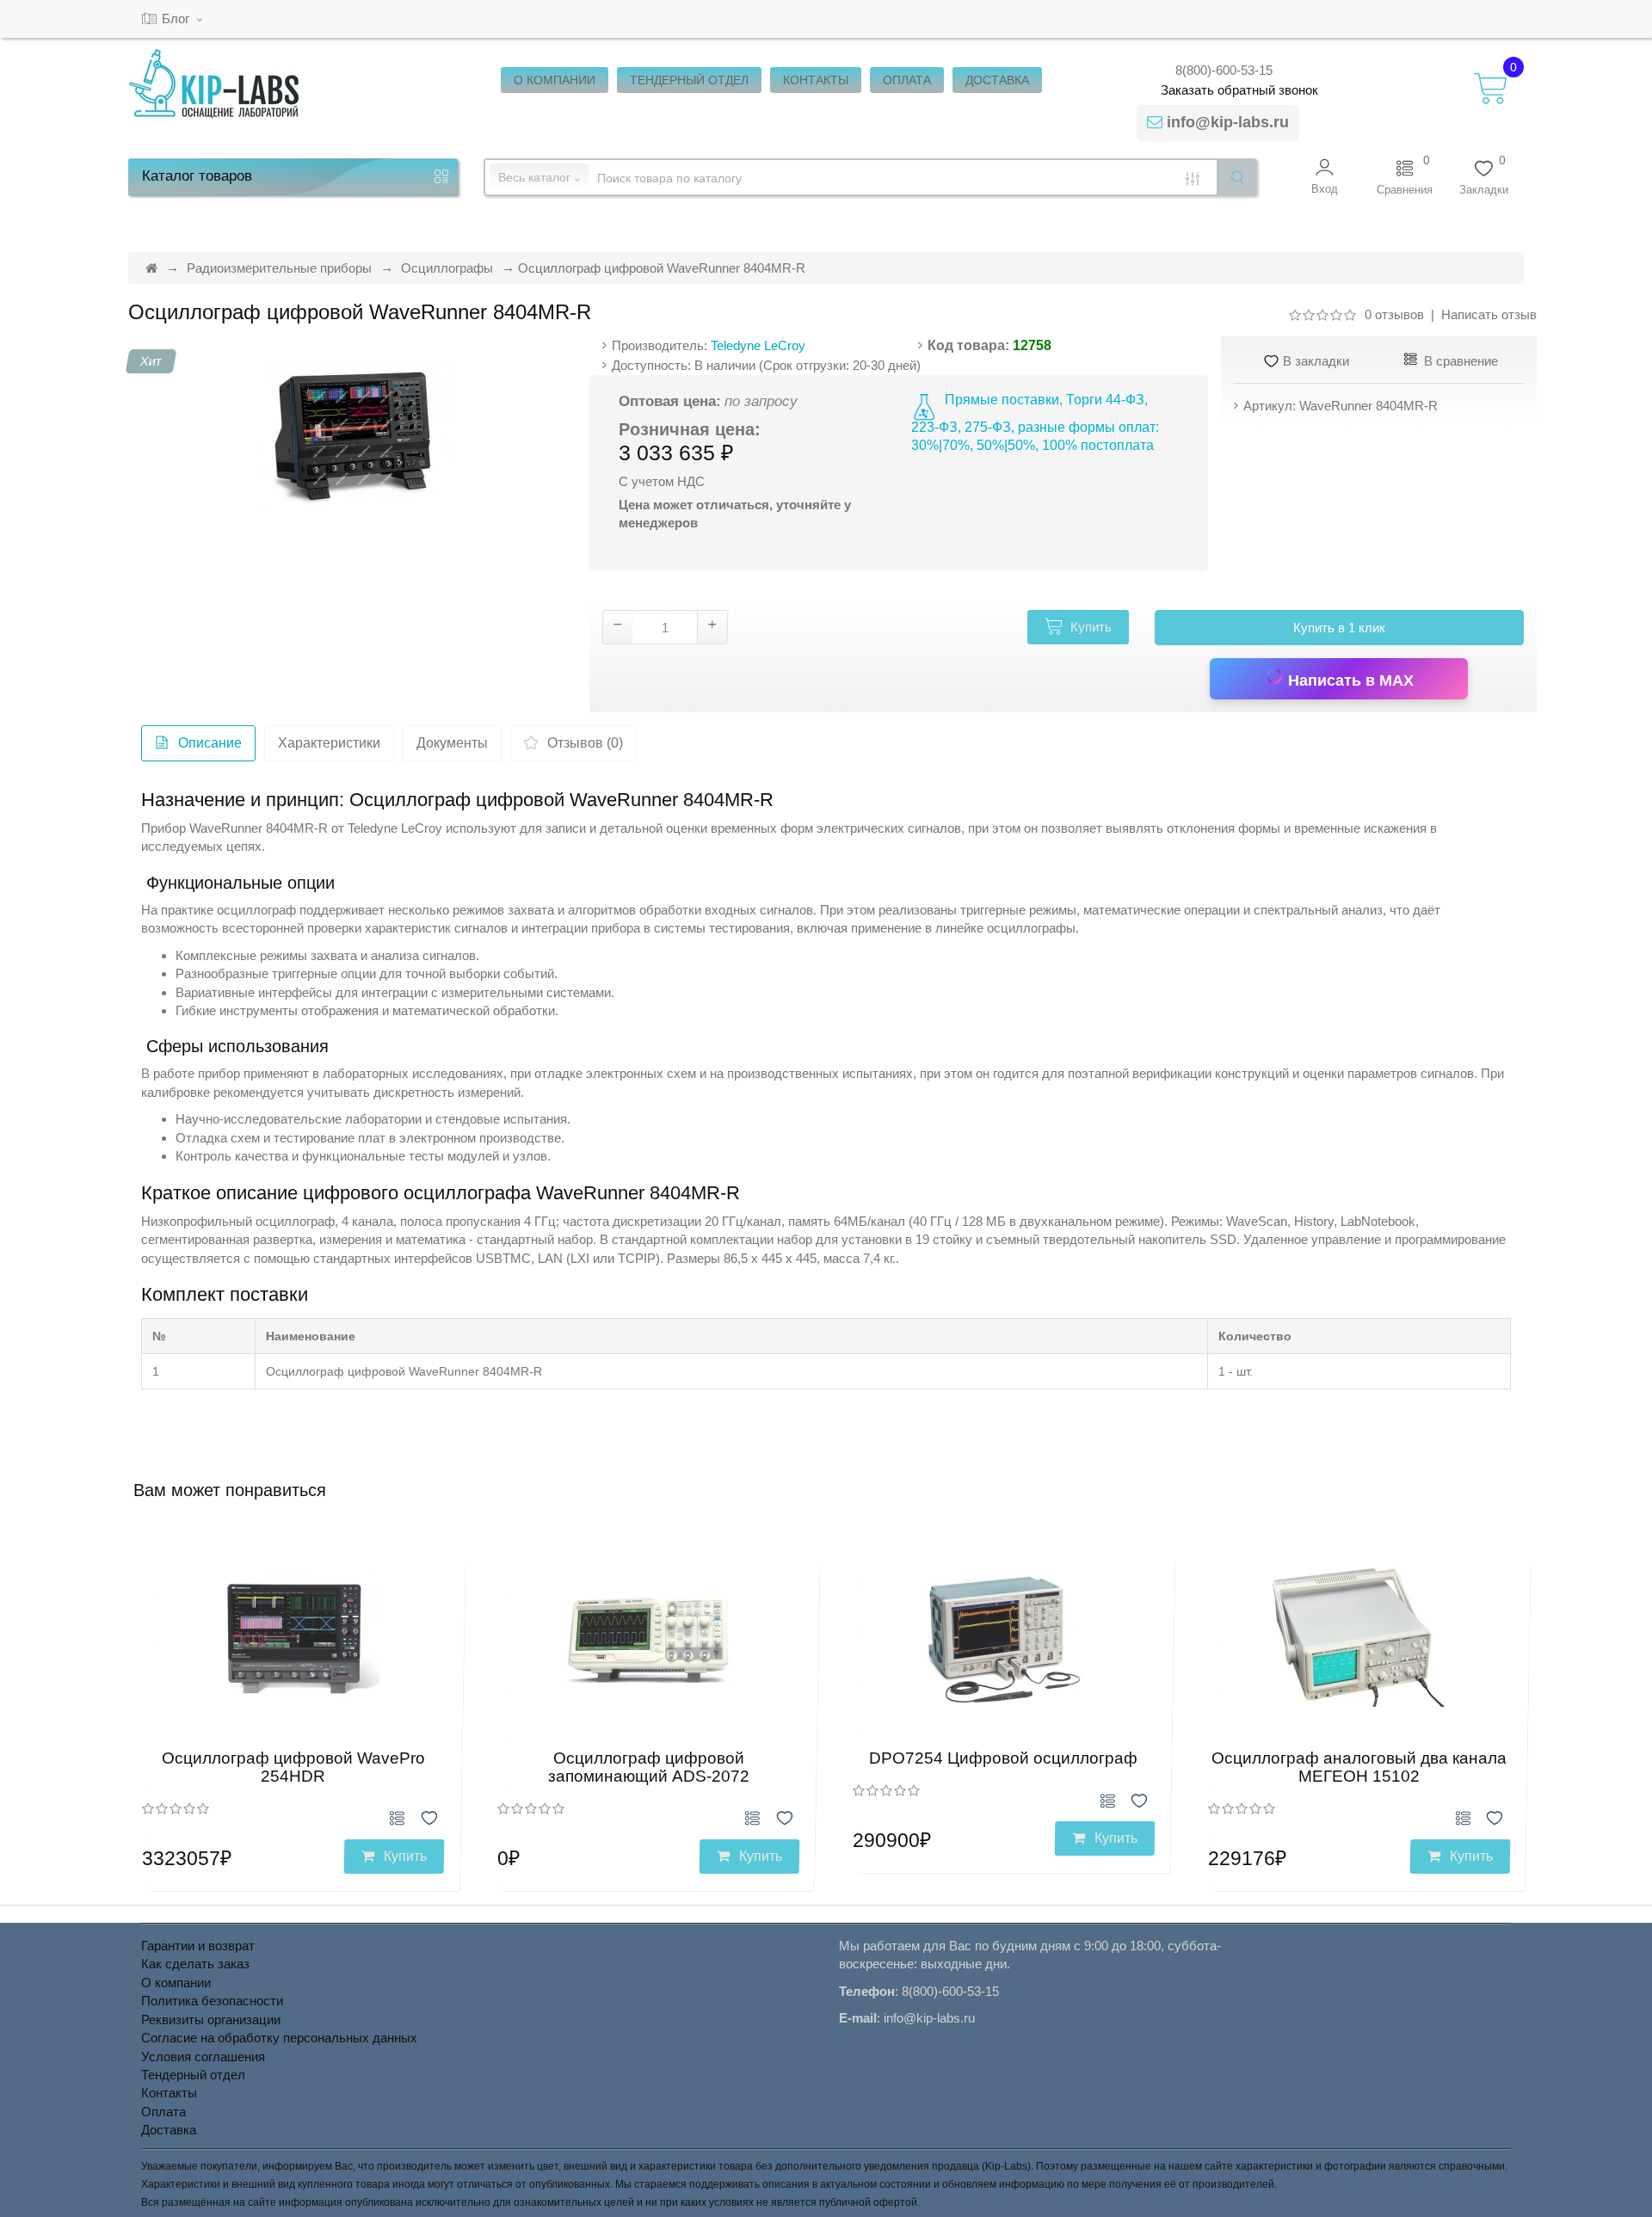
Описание (210, 743)
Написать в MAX (1349, 680)
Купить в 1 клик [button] (1339, 628)
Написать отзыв (1489, 314)
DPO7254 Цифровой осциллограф (1003, 1758)
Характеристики (329, 743)
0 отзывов (1394, 314)
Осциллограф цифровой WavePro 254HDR (293, 1767)
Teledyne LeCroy (758, 345)
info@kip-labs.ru (1228, 122)
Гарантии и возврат (198, 1946)
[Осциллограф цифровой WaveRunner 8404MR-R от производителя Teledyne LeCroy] (352, 438)
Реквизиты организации (211, 2020)
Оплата (163, 2112)
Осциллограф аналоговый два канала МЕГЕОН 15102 (1359, 1767)
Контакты (169, 2093)
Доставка (169, 2130)
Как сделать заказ (195, 1964)
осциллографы (1031, 928)
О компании (176, 1983)
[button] (1325, 177)
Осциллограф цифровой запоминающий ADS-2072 (649, 1767)
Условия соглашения (203, 2057)
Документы (452, 743)
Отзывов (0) (585, 743)
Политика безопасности (212, 2001)
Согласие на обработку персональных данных (279, 2038)
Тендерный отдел (193, 2075)
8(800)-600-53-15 (1224, 70)
